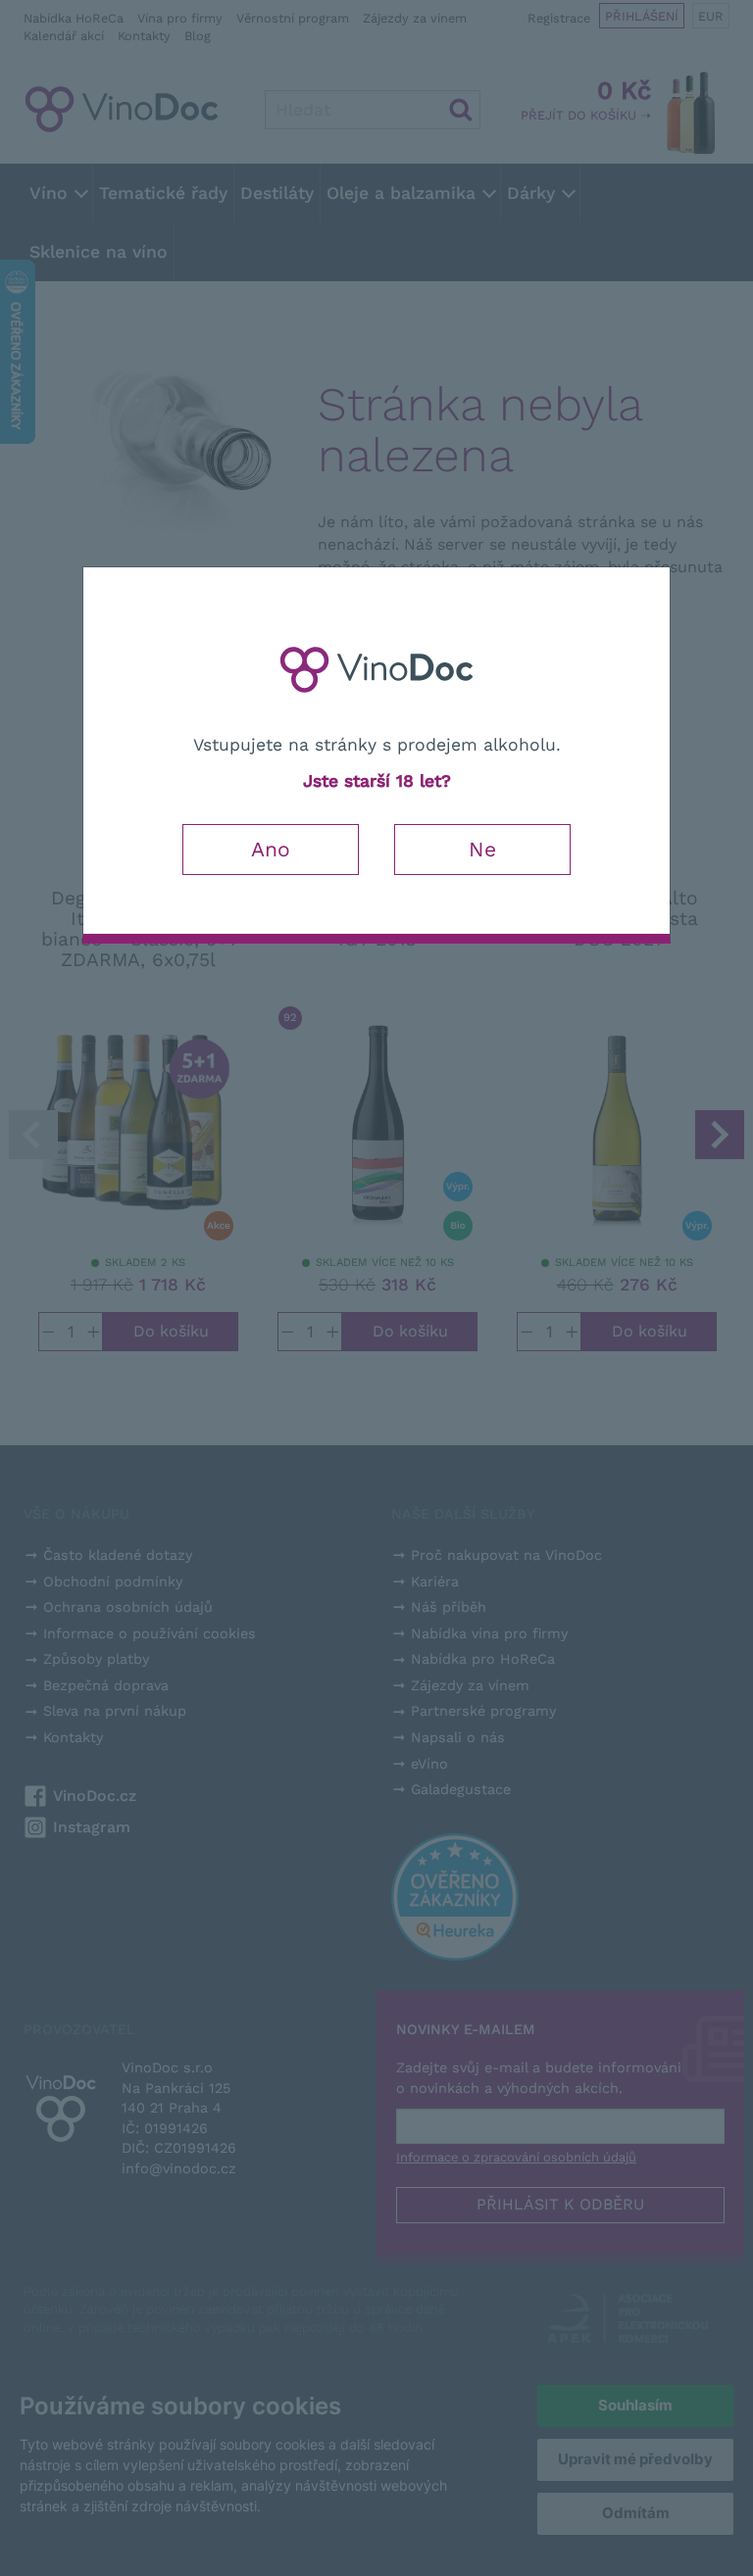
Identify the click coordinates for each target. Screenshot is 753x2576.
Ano (271, 849)
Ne (482, 849)
